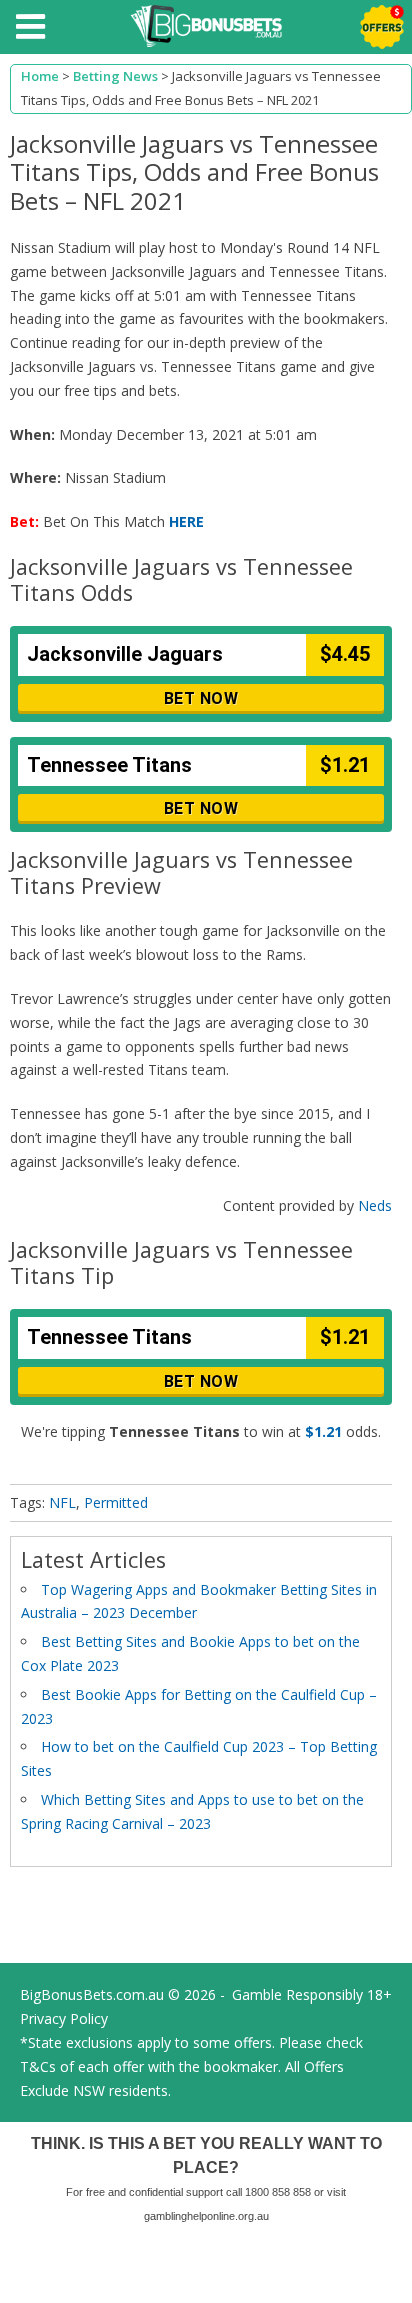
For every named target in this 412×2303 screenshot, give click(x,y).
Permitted (116, 1502)
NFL (62, 1502)
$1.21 (323, 1431)
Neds (375, 1205)
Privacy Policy (64, 2018)
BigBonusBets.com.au (92, 1994)
